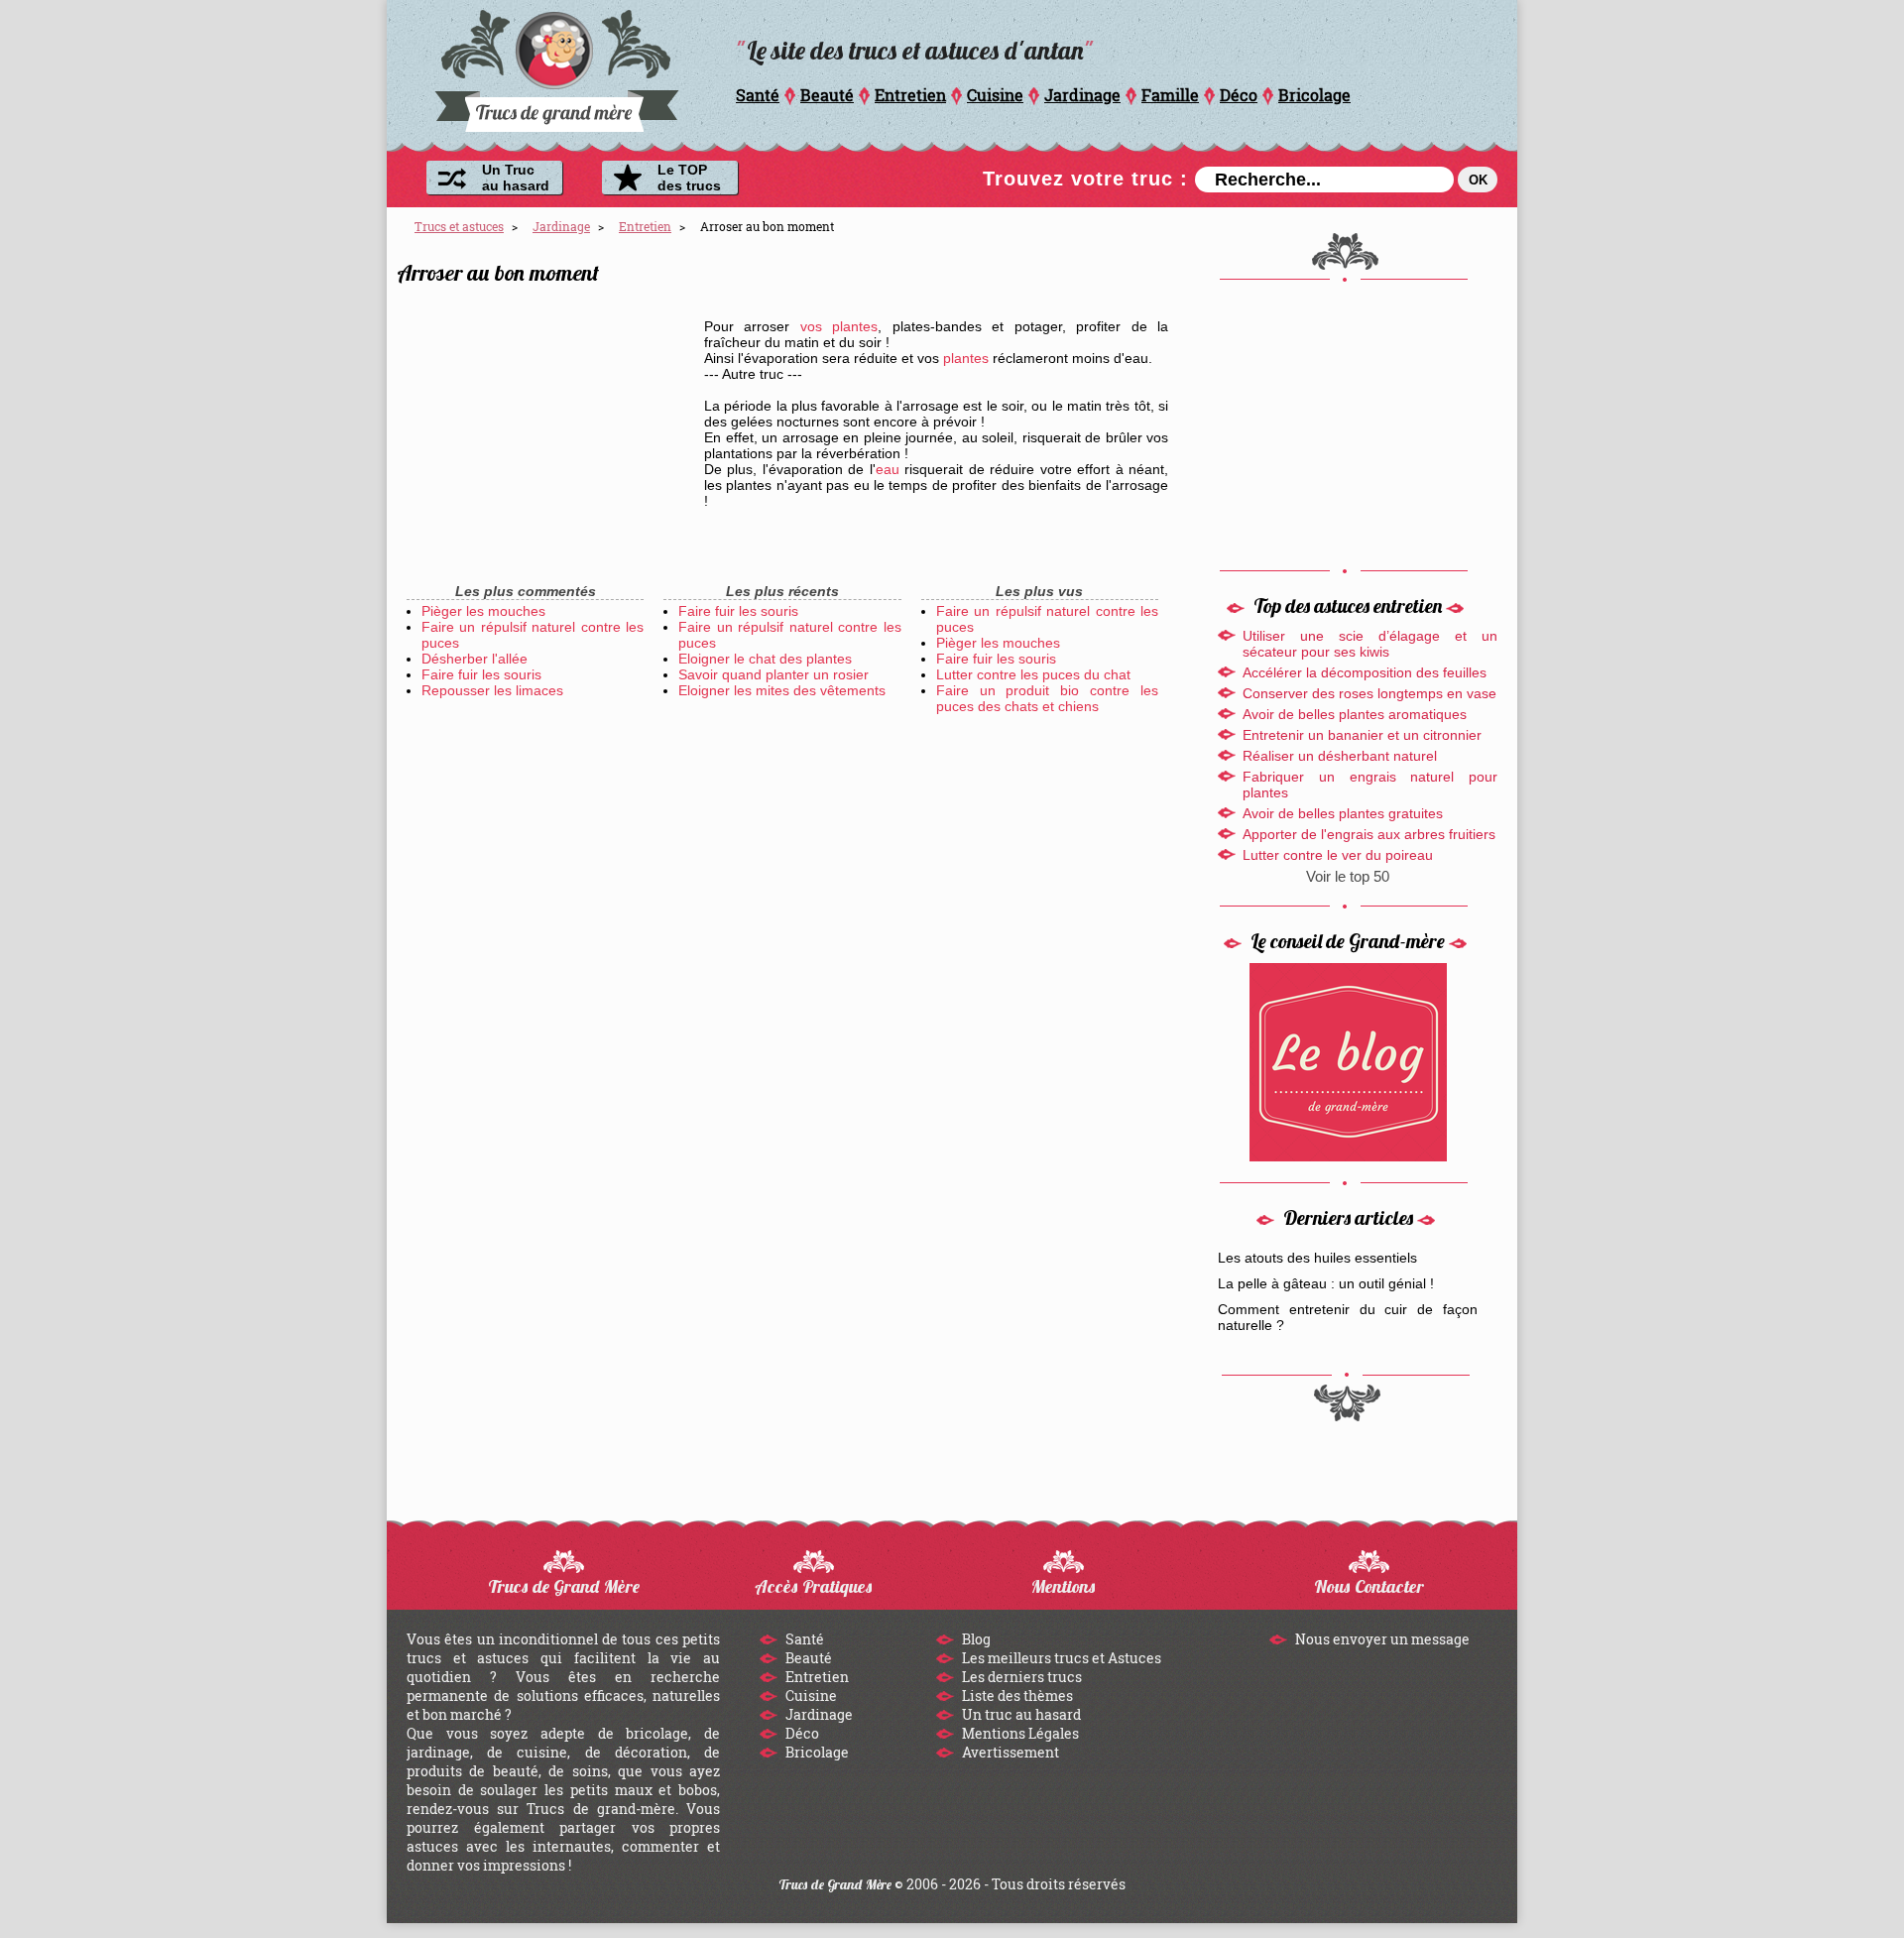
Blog (975, 1639)
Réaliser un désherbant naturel (1340, 756)
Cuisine (995, 95)
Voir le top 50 (1348, 876)
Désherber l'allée (475, 659)
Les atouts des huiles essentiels (1317, 1258)
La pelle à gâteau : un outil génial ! (1326, 1283)
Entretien (910, 95)
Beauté (827, 95)
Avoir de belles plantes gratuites (1343, 813)
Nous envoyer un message (1381, 1639)
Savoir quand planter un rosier (773, 674)
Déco (1239, 95)
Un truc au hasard (1020, 1714)
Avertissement (1009, 1752)
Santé (758, 95)
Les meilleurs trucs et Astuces (1060, 1658)
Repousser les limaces (492, 690)
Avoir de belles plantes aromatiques (1355, 714)
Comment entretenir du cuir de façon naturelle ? (1348, 1317)
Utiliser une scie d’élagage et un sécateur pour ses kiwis (1370, 644)
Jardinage (1082, 95)
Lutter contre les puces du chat (1033, 674)
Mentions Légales (1019, 1733)
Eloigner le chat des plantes (765, 659)
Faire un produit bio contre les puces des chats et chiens (1047, 698)
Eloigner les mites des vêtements (782, 690)
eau (888, 469)
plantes (966, 358)
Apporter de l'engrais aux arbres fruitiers (1369, 834)
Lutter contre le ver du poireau (1338, 855)
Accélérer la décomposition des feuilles (1365, 672)
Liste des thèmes (1016, 1696)
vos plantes (839, 326)
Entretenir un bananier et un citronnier (1362, 735)
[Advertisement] (545, 436)
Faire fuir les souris (481, 674)
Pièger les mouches (483, 611)
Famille (1170, 95)
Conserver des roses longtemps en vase (1369, 693)
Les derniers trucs (1020, 1677)
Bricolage (1314, 95)
